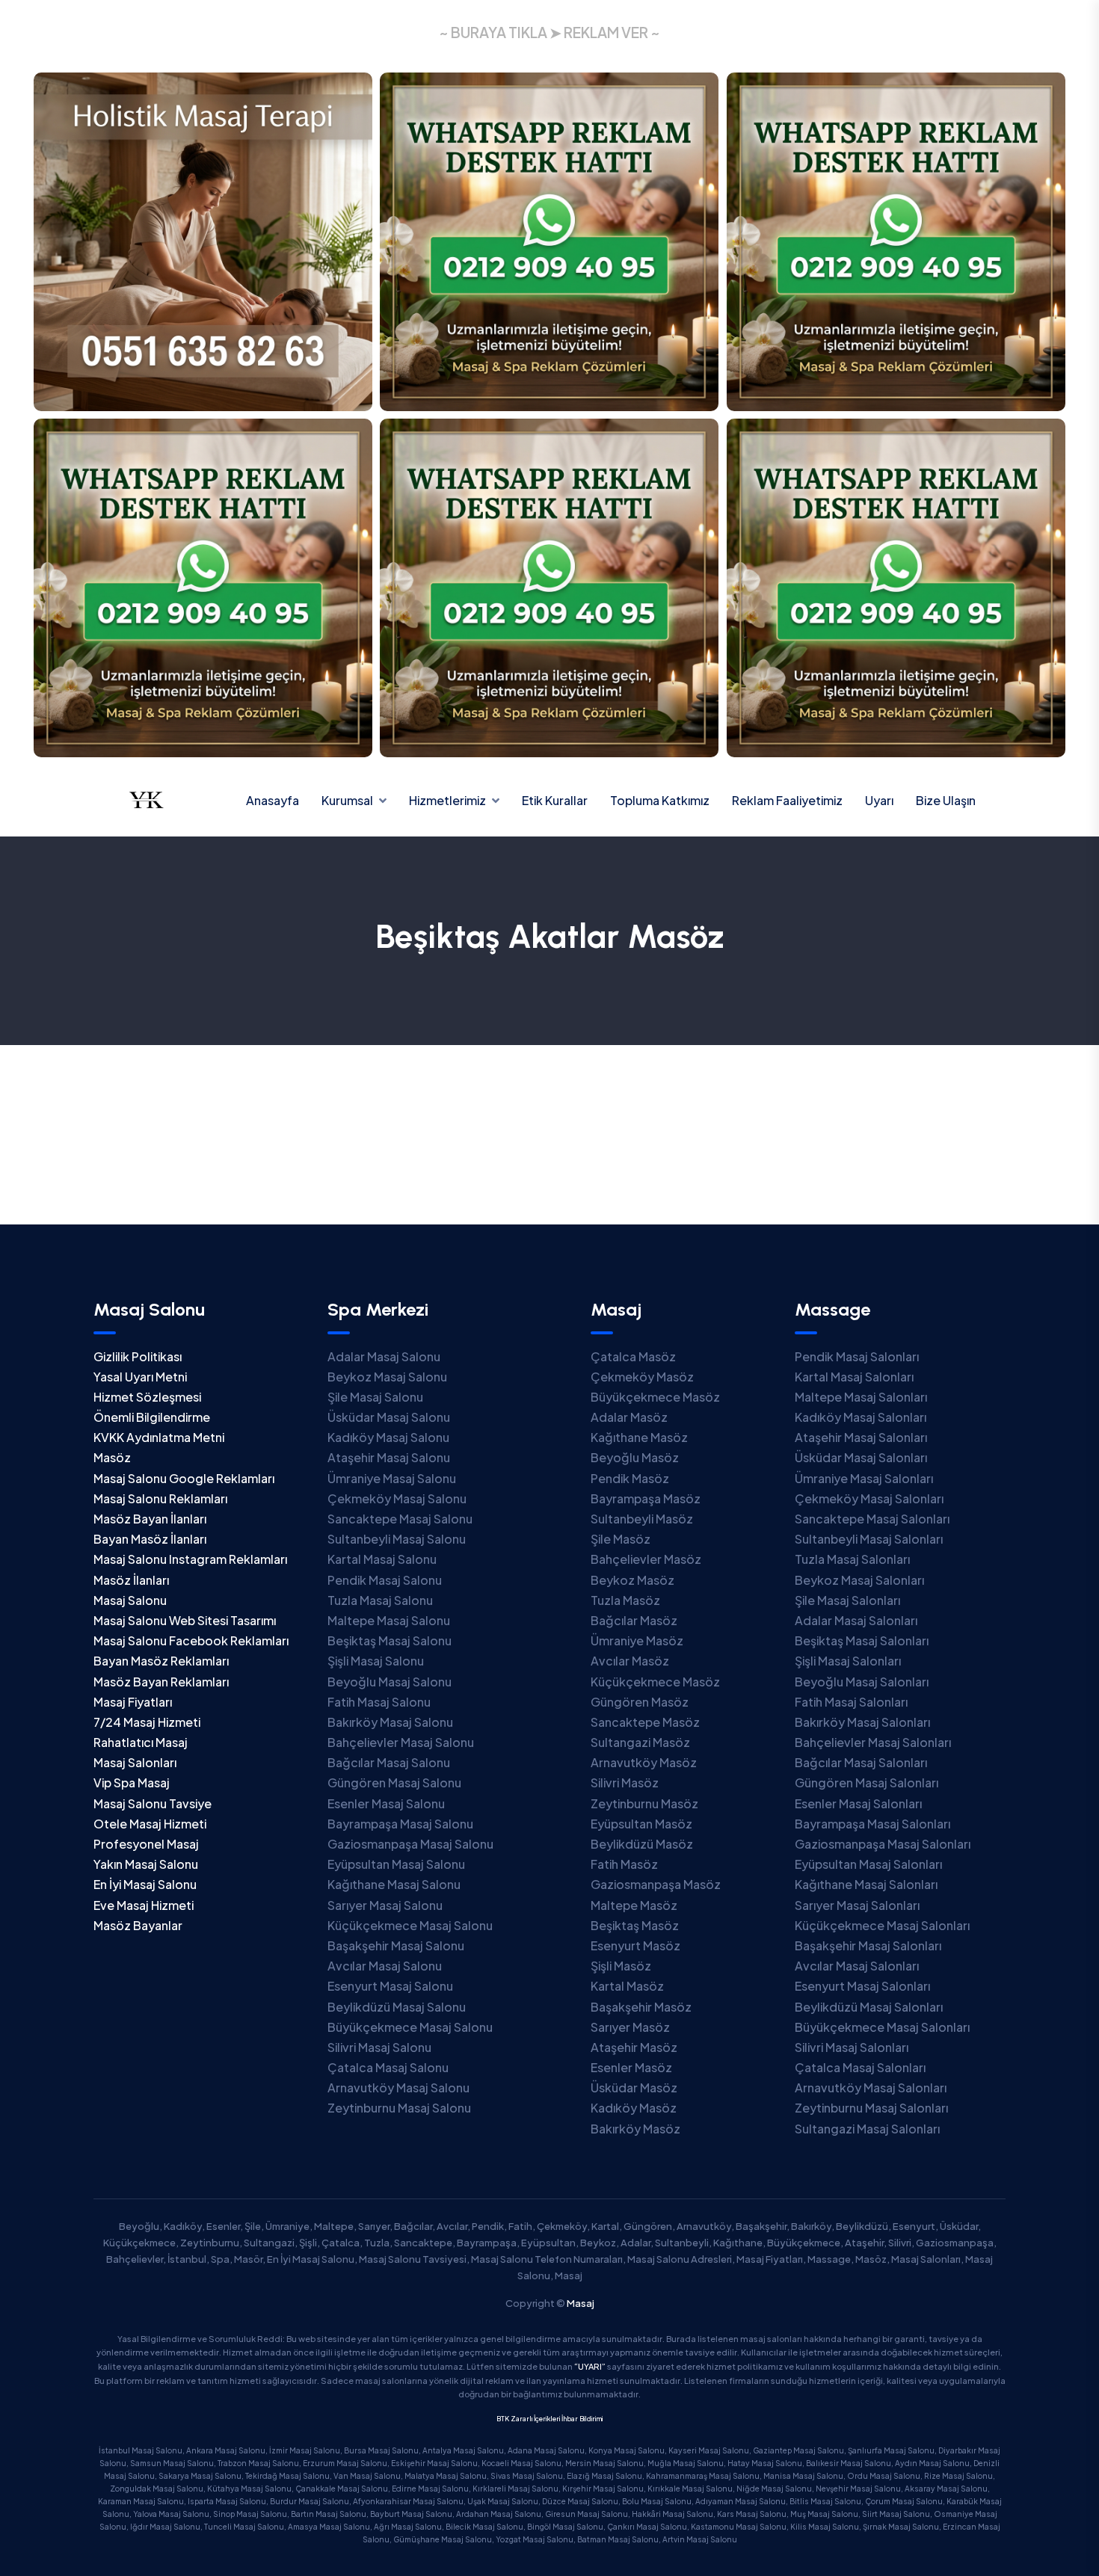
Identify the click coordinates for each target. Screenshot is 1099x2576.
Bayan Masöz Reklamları (161, 1661)
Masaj (581, 2303)
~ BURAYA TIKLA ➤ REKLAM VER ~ (549, 32)
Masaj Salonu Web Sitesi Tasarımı (185, 1620)
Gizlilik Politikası (138, 1356)
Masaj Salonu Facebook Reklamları (191, 1640)
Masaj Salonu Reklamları (160, 1498)
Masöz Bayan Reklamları (161, 1682)
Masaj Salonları (135, 1762)
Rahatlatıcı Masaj (141, 1742)
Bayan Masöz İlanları (150, 1539)
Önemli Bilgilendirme (152, 1417)
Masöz (112, 1457)
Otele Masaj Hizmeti (150, 1824)
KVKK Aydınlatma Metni (159, 1437)
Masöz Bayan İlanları (150, 1519)
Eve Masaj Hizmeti (144, 1905)
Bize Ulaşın (946, 800)
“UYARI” (590, 2366)
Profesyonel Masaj (146, 1844)
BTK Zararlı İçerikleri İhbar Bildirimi (549, 2419)
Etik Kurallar (555, 800)
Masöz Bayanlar (138, 1925)
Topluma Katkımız (660, 800)
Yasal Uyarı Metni (140, 1377)
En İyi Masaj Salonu (145, 1884)
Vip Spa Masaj (132, 1782)
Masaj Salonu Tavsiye (153, 1803)
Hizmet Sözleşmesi (147, 1397)
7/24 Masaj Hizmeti (147, 1722)
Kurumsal (347, 800)
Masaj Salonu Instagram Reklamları (190, 1559)
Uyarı (879, 800)
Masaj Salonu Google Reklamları (184, 1478)
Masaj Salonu (130, 1600)
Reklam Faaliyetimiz (787, 800)
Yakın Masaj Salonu (146, 1864)
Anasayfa (273, 800)
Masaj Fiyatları (133, 1702)
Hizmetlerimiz (447, 800)
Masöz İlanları (131, 1580)
